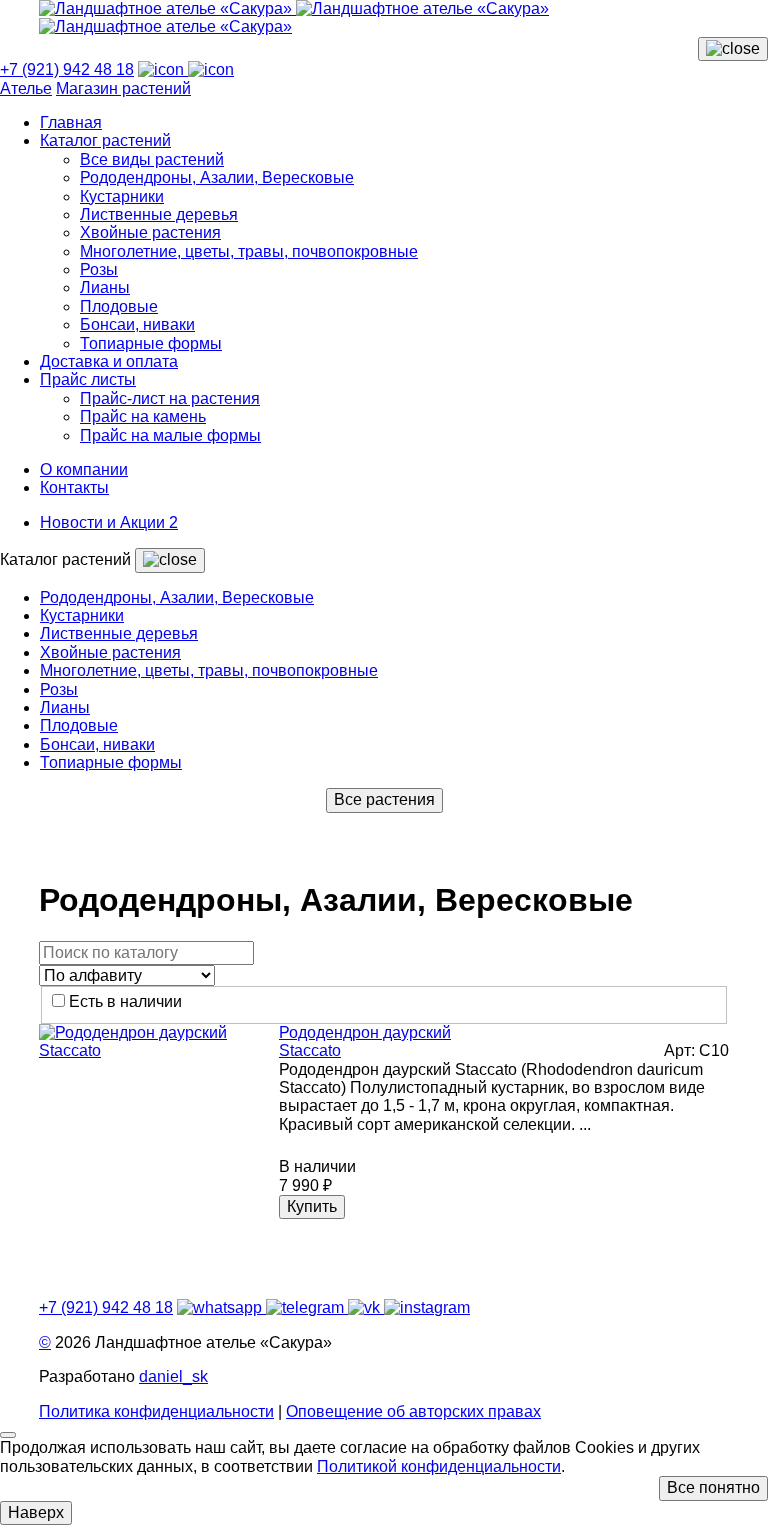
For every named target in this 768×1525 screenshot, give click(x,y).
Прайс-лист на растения (170, 398)
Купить (312, 1206)
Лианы (105, 287)
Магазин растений (123, 88)
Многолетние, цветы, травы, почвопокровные (249, 251)
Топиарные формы (151, 343)
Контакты (74, 487)
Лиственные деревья (159, 214)
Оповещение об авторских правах (413, 1411)
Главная (71, 122)
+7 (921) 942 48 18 (67, 69)
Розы (99, 269)
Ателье (26, 88)
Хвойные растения (150, 232)
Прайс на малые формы (170, 435)
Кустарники (122, 196)
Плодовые (119, 306)
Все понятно (713, 1487)
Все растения (384, 799)
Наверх (36, 1512)
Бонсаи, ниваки (137, 324)
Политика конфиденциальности (156, 1411)
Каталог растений (105, 140)
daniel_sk (173, 1376)
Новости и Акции (109, 522)
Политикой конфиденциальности (439, 1466)
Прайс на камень (143, 416)
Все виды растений (152, 159)
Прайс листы (88, 379)
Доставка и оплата (109, 361)
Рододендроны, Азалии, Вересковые (217, 177)
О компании (84, 469)
